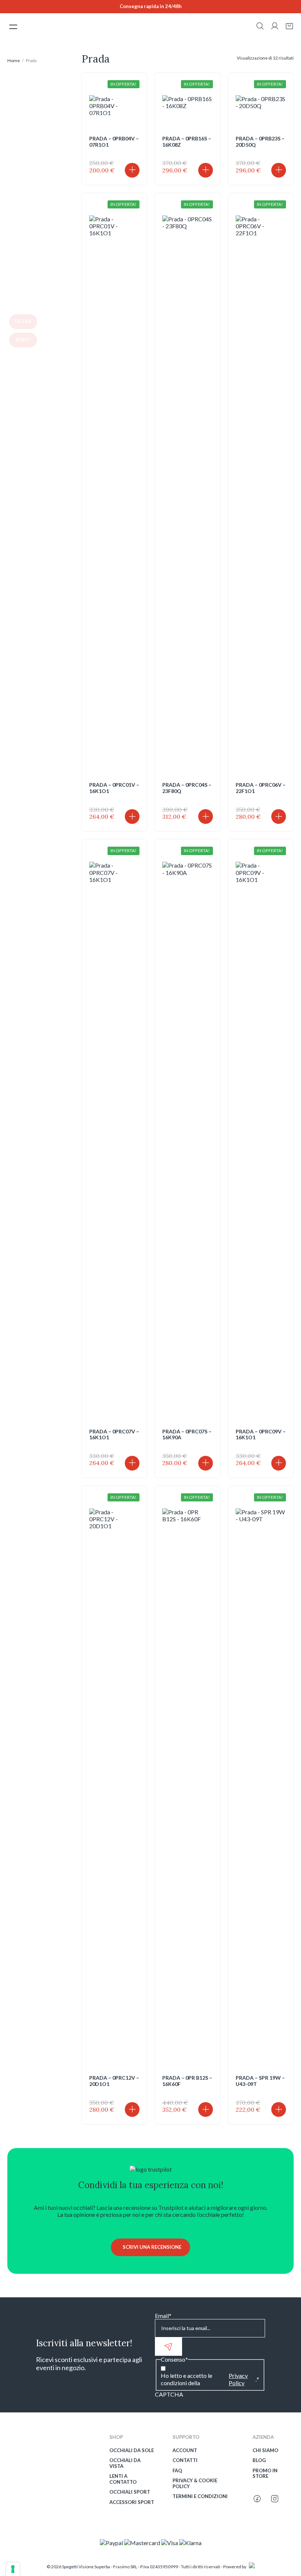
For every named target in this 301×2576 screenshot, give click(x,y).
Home (14, 60)
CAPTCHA (169, 2394)
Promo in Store (265, 2474)
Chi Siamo (265, 2450)
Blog (259, 2460)
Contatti (185, 2460)
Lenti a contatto (123, 2479)
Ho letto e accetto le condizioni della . (210, 2379)
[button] (260, 27)
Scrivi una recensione (152, 2247)
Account (185, 2450)
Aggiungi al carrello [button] (132, 170)
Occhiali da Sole (132, 2450)
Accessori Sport (132, 2502)
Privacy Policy (238, 2379)
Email (163, 2316)
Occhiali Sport (130, 2492)
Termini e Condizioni (200, 2496)
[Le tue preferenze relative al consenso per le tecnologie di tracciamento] (13, 2569)
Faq (177, 2471)
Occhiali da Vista (125, 2463)
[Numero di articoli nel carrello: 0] (289, 26)
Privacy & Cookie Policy (195, 2484)
